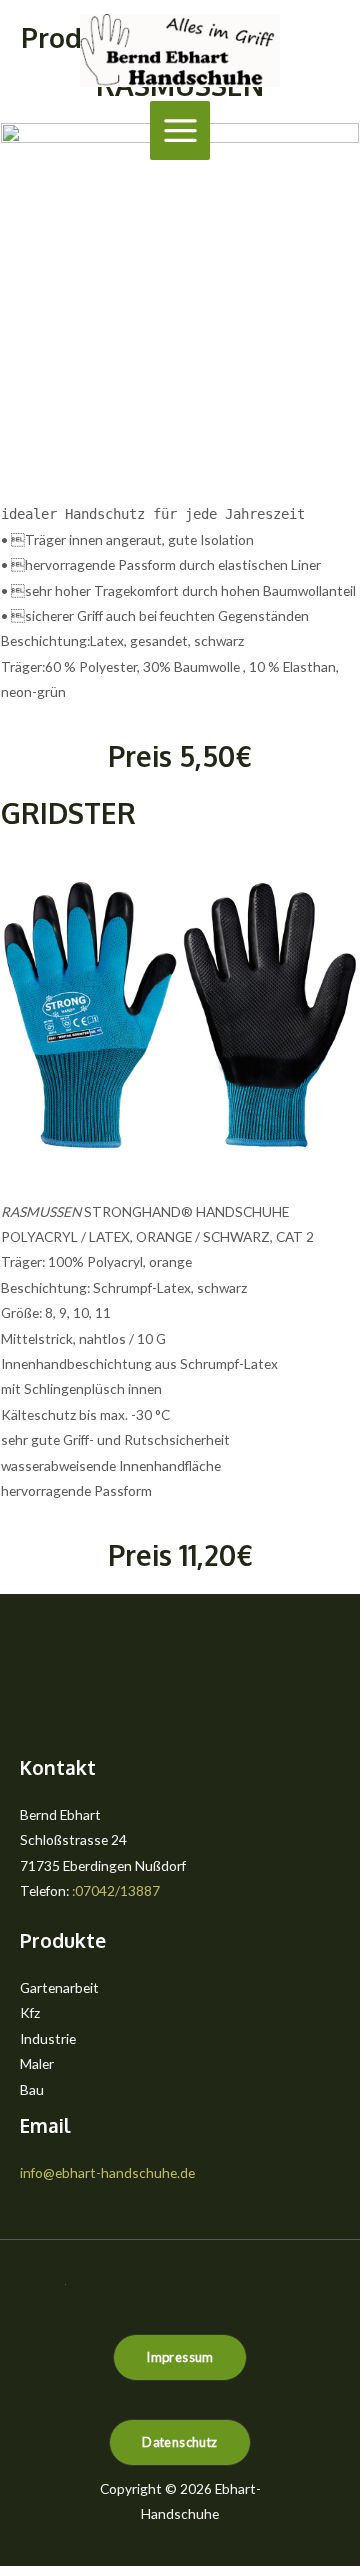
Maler (37, 2063)
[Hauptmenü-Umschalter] (180, 131)
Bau (32, 2089)
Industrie (48, 2038)
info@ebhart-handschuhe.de (107, 2172)
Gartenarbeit (59, 1987)
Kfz (30, 2012)
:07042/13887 (116, 1890)
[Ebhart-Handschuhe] (180, 50)
